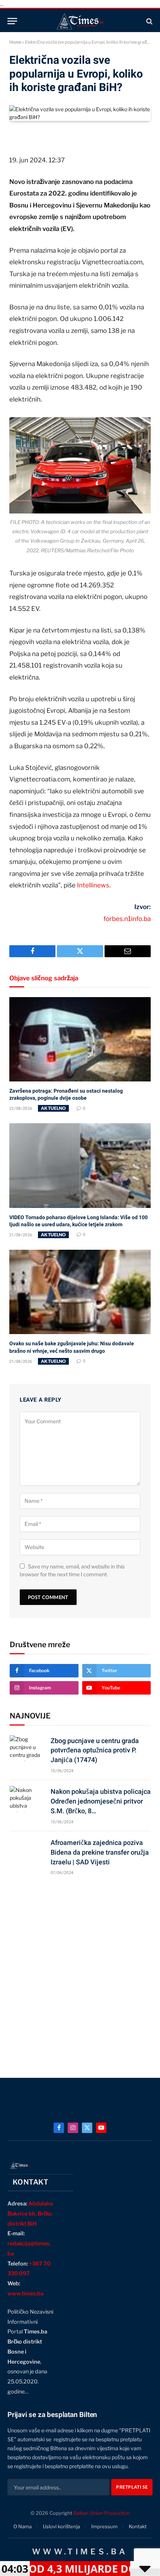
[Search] (149, 21)
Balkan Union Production (102, 2513)
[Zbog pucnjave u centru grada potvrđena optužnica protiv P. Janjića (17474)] (27, 1748)
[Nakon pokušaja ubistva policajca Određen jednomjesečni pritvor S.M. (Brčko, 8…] (27, 1799)
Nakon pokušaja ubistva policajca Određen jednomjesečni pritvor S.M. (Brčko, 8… (101, 1801)
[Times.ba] (80, 21)
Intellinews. (94, 885)
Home (15, 42)
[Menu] (12, 21)
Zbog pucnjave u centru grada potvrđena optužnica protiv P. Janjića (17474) (95, 1750)
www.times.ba (25, 2294)
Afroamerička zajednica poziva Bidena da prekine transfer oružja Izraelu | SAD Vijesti (100, 1852)
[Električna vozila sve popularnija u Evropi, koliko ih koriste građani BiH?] (80, 117)
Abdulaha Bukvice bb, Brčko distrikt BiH (30, 2214)
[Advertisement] (80, 1973)
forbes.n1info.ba (127, 919)
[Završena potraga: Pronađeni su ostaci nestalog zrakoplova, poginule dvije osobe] (80, 1039)
